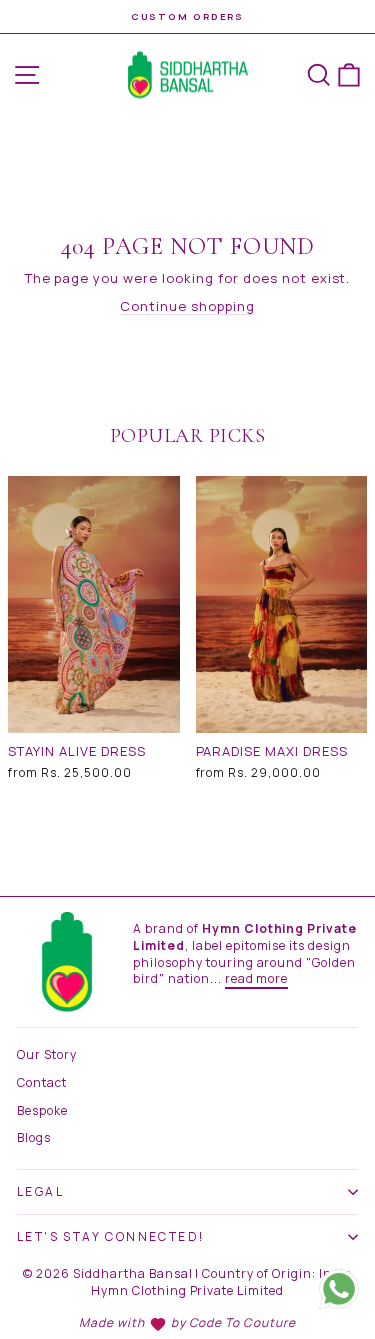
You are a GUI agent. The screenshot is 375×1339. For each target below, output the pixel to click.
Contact (42, 1082)
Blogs (34, 1137)
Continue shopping (187, 306)
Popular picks (188, 436)
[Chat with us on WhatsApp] (339, 1291)
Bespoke (42, 1110)
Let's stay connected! (110, 1236)
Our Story (47, 1054)
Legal (40, 1191)
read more (257, 978)
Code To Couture (243, 1322)
